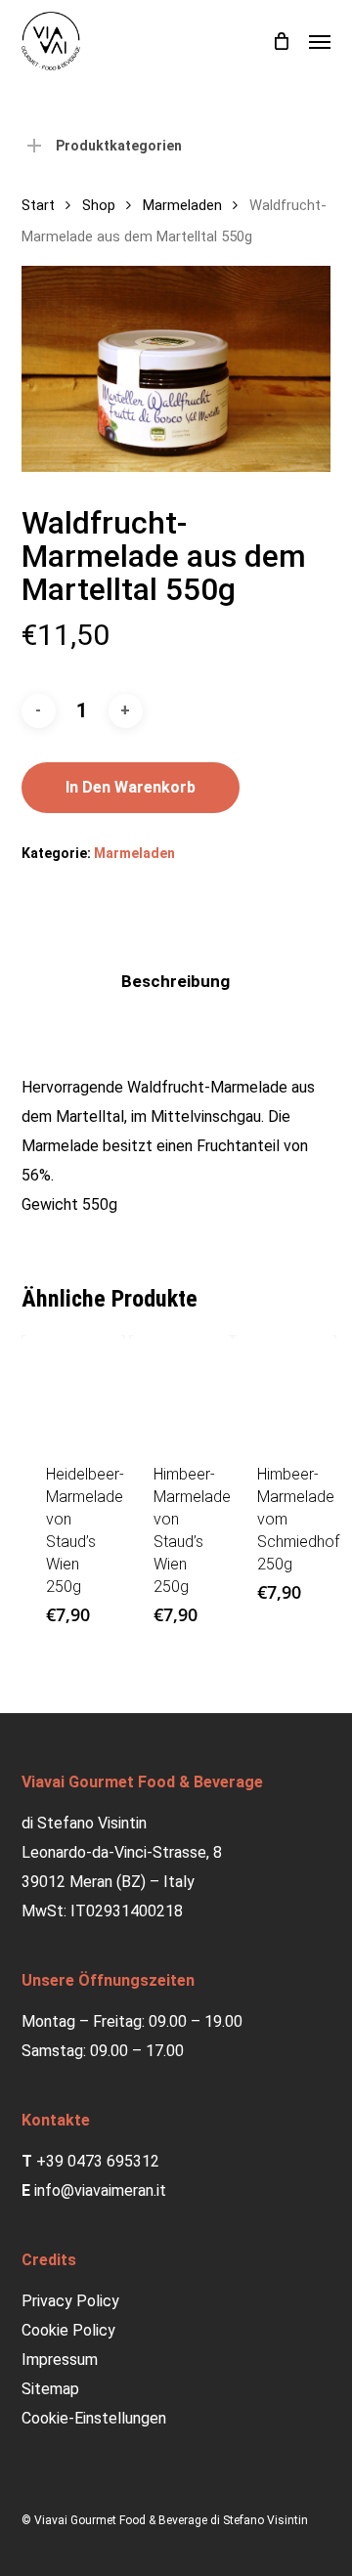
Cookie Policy (68, 2330)
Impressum (60, 2360)
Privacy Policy (70, 2301)
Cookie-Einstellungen (94, 2418)
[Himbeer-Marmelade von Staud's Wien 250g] (181, 1387)
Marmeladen (182, 205)
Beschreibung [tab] (176, 981)
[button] (320, 41)
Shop (99, 205)
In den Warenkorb (131, 787)
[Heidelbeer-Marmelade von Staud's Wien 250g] (73, 1387)
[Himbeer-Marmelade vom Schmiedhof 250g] (285, 1387)
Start (38, 205)
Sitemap (50, 2389)
